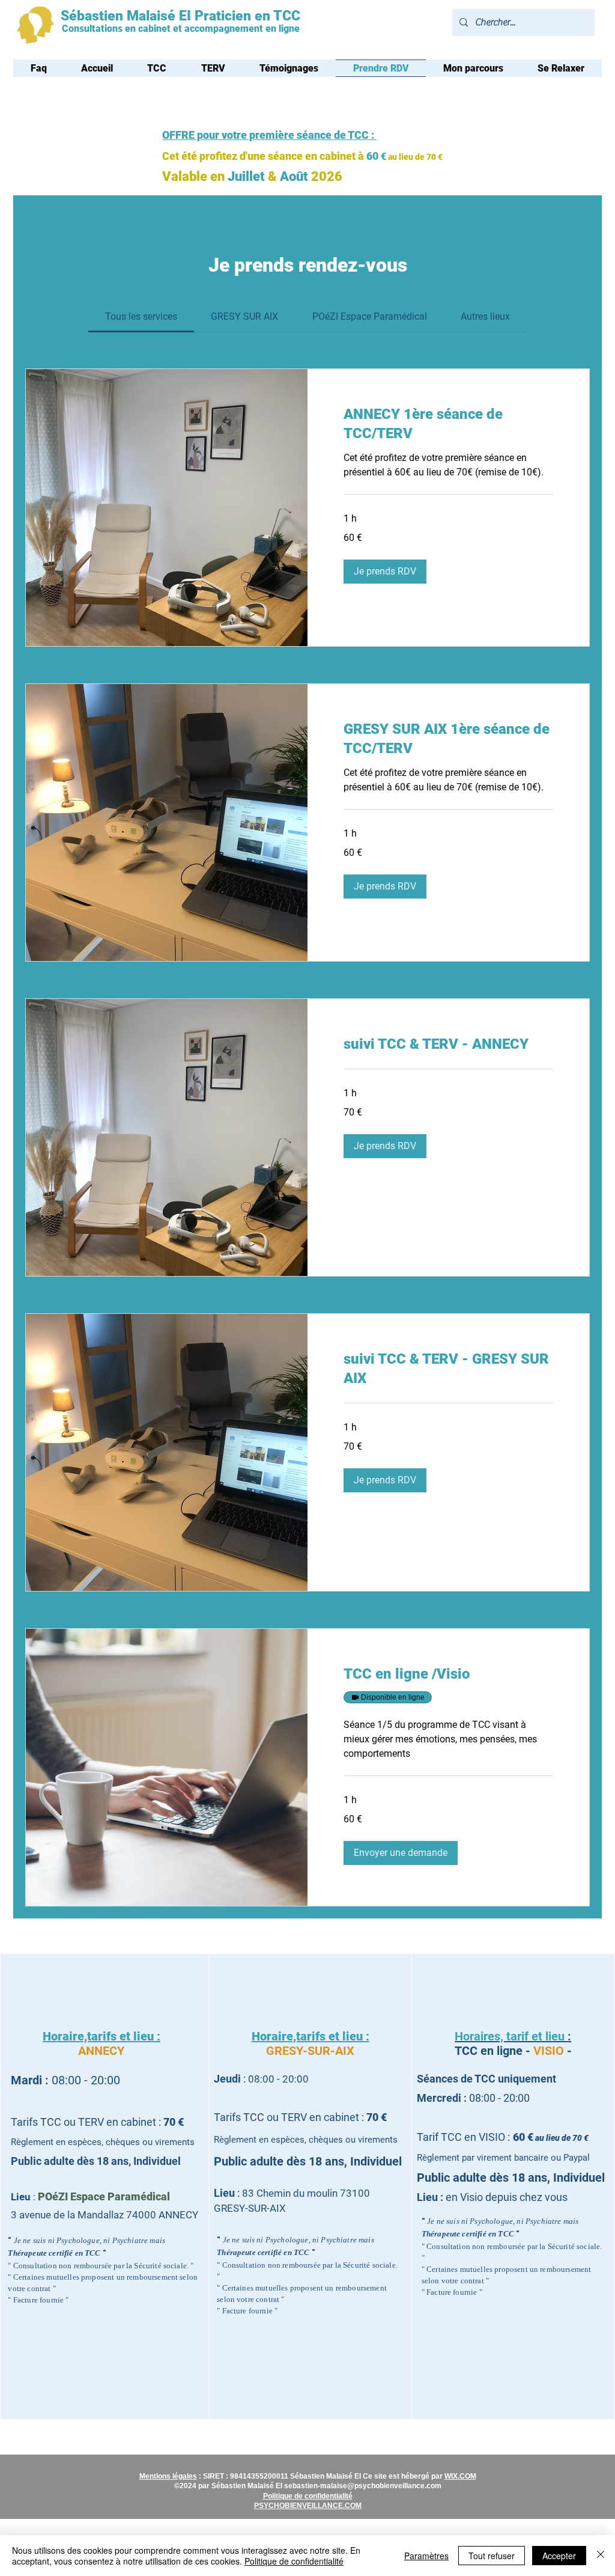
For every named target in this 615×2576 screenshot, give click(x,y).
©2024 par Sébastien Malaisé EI (229, 2486)
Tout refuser (492, 2556)
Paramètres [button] (426, 2556)
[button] (385, 572)
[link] (141, 316)
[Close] (601, 2556)
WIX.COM (460, 2476)
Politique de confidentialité (294, 2561)
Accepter (559, 2556)
